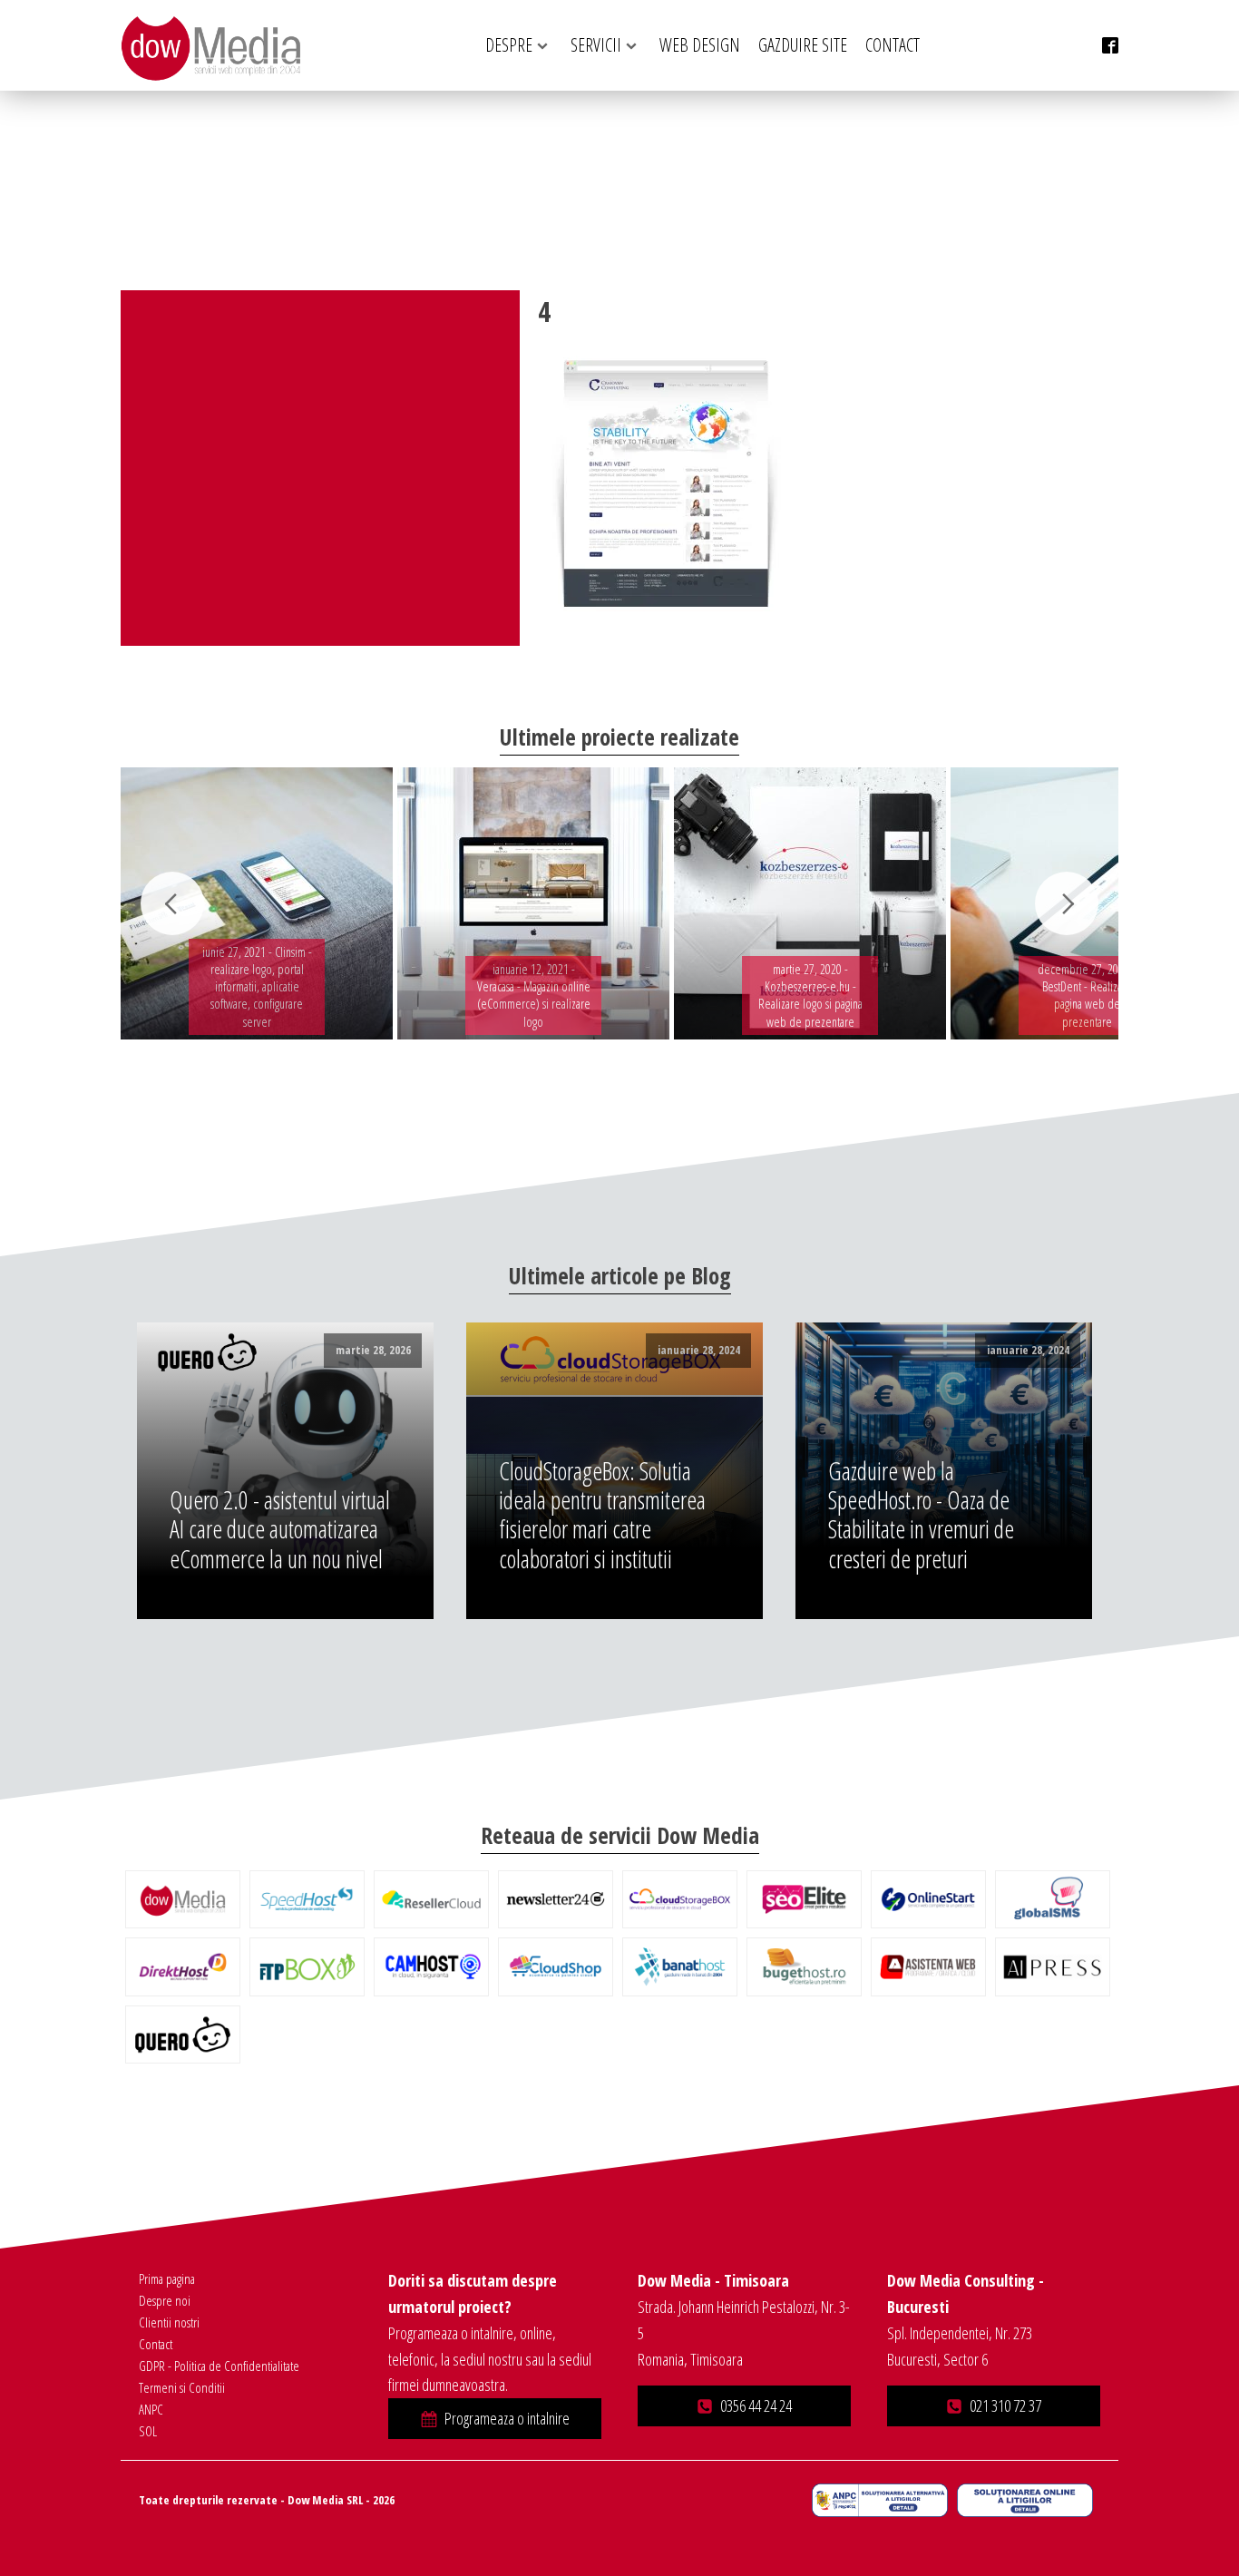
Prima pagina (167, 2278)
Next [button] (1067, 903)
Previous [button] (172, 903)
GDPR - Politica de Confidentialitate (219, 2366)
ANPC (151, 2409)
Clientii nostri (169, 2322)
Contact (156, 2344)
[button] (495, 2419)
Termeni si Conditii (182, 2387)
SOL (148, 2431)
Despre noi (165, 2300)
